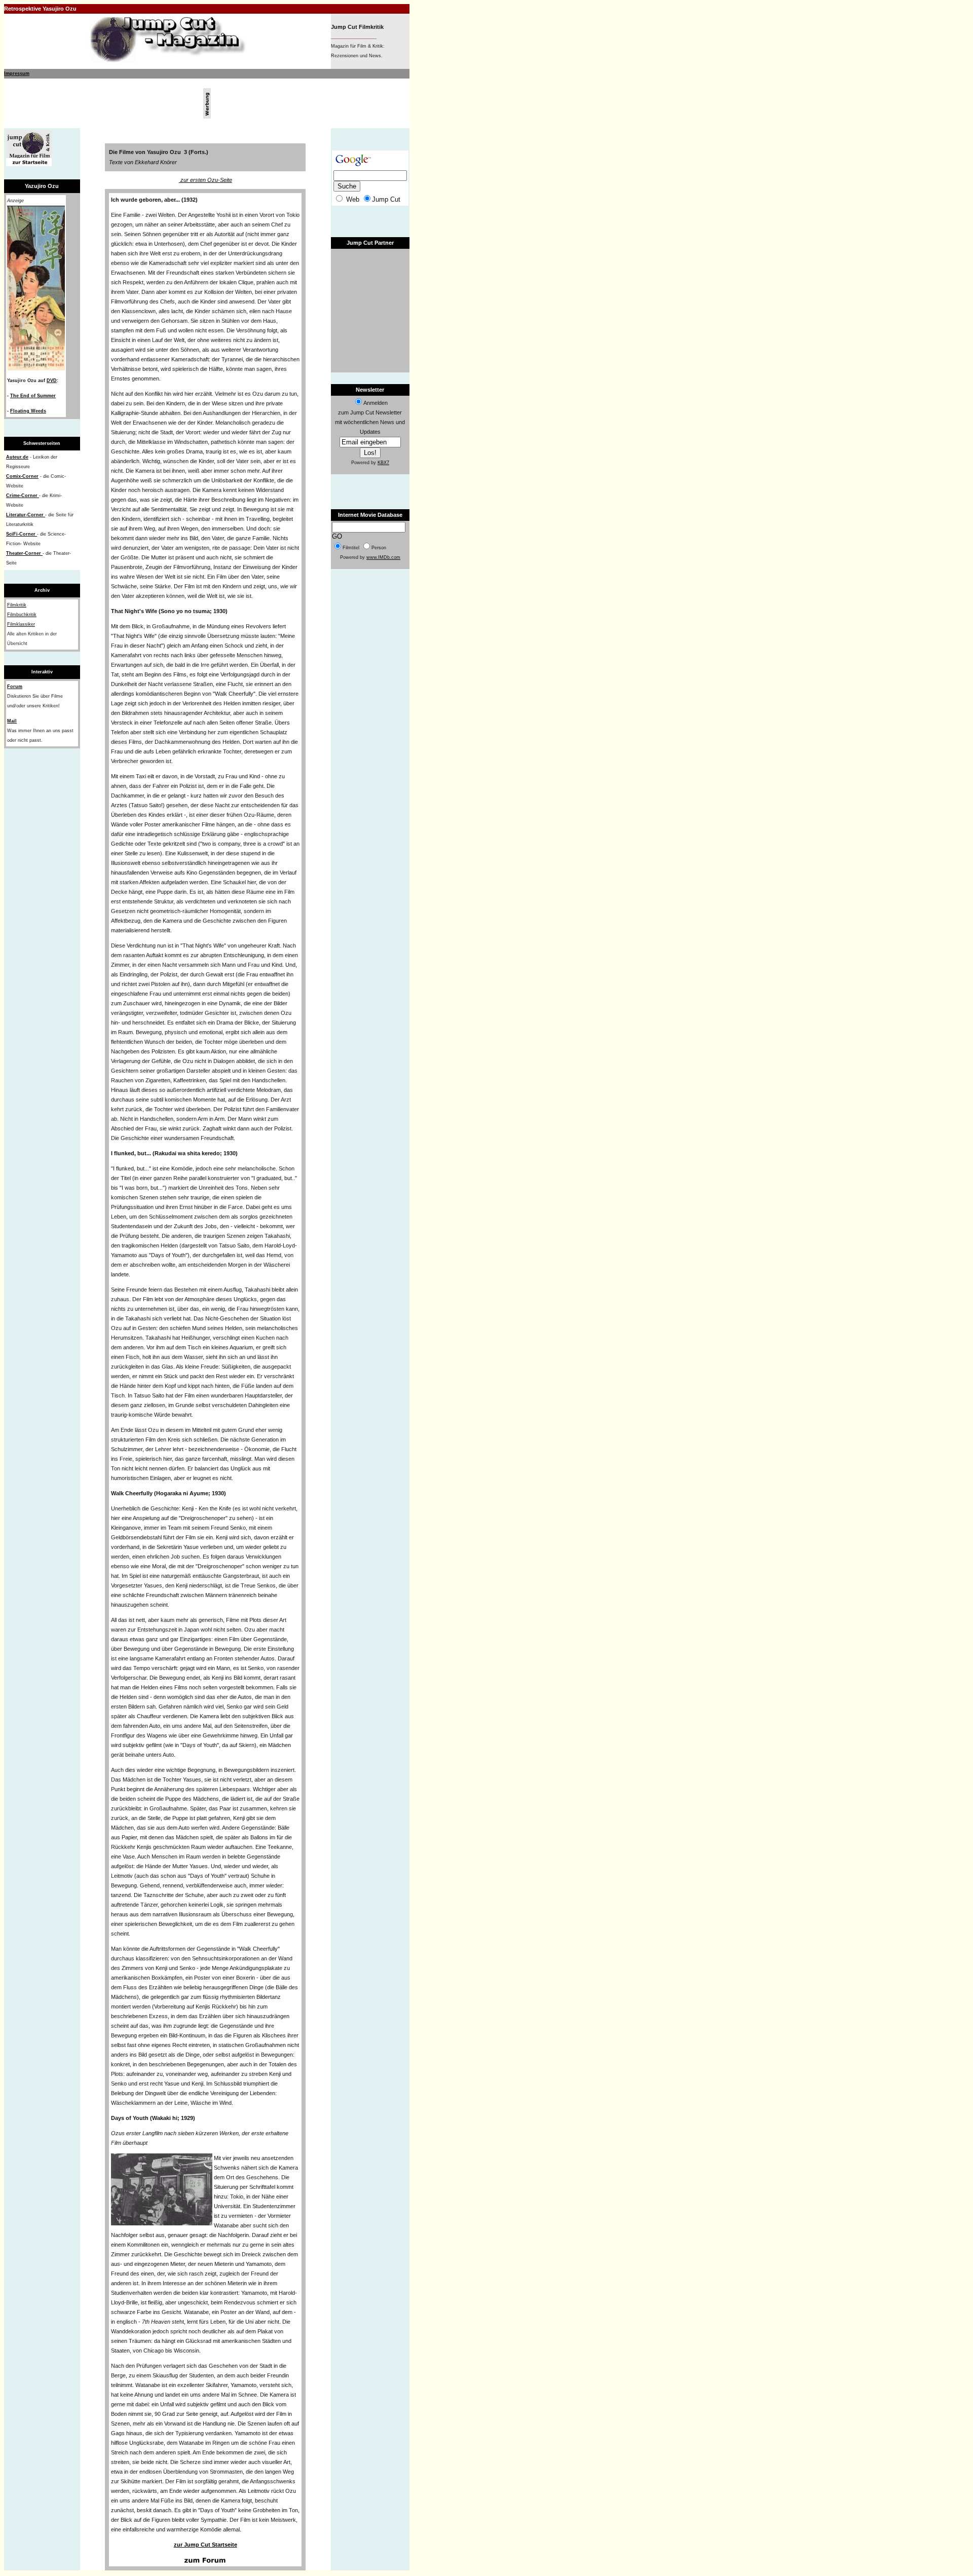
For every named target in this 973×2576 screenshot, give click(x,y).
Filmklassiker (21, 624)
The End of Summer (33, 396)
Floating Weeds (28, 411)
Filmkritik (17, 605)
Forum (15, 687)
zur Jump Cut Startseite (205, 2545)
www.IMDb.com (383, 557)
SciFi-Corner (22, 534)
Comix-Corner (22, 476)
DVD (52, 381)
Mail (12, 721)
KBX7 (383, 463)
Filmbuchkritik (22, 615)
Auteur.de (17, 457)
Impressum (17, 73)
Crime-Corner (23, 496)
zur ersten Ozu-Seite (205, 180)
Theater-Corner (24, 553)
